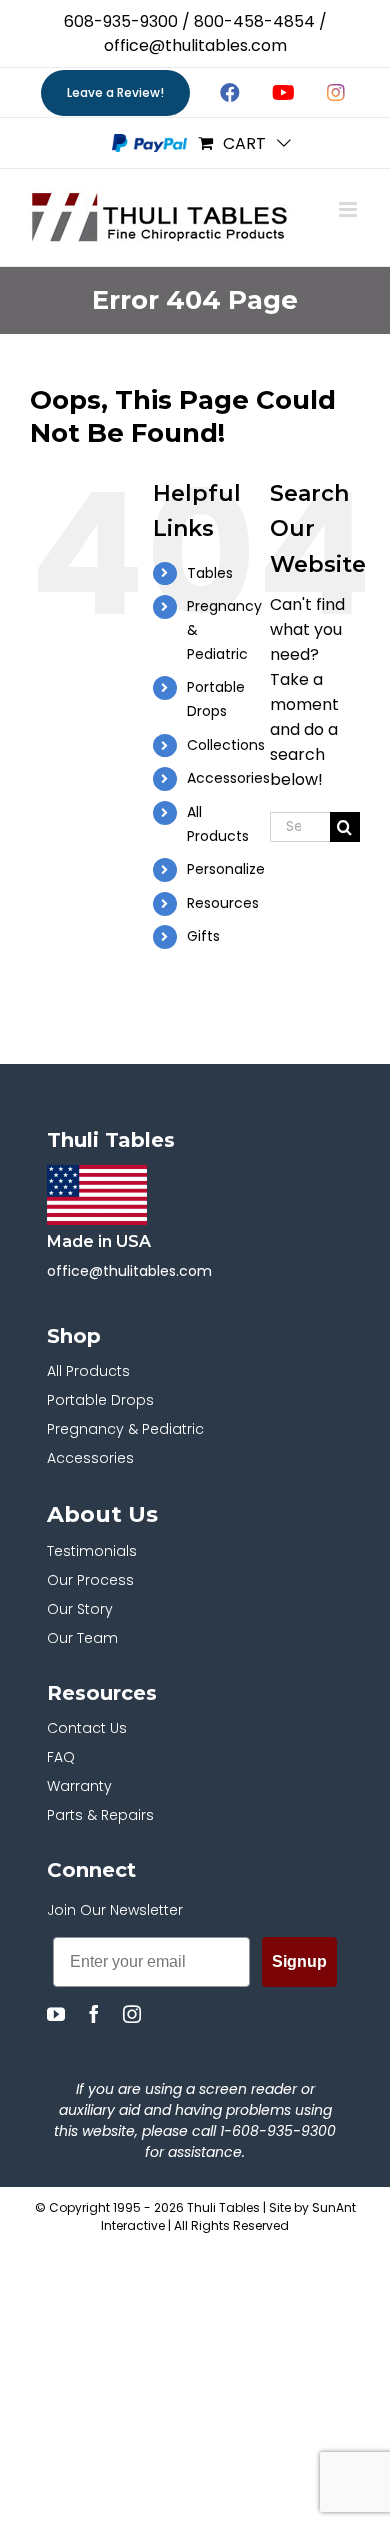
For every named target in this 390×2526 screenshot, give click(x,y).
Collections (226, 745)
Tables (210, 573)
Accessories (228, 778)
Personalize (226, 869)
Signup (299, 1961)
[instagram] (132, 2014)
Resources (223, 903)
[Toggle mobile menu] (349, 209)
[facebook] (94, 2014)
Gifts (203, 936)
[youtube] (56, 2014)
